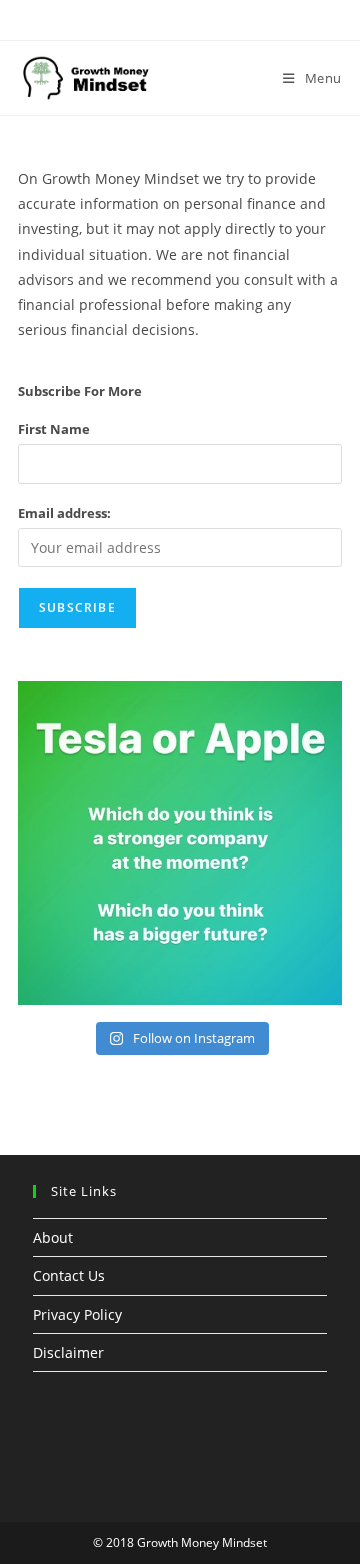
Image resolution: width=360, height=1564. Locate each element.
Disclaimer (68, 1352)
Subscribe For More (80, 391)
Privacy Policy (77, 1314)
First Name (54, 429)
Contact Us (69, 1275)
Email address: (64, 513)
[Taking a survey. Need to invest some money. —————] (180, 843)
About (53, 1237)
